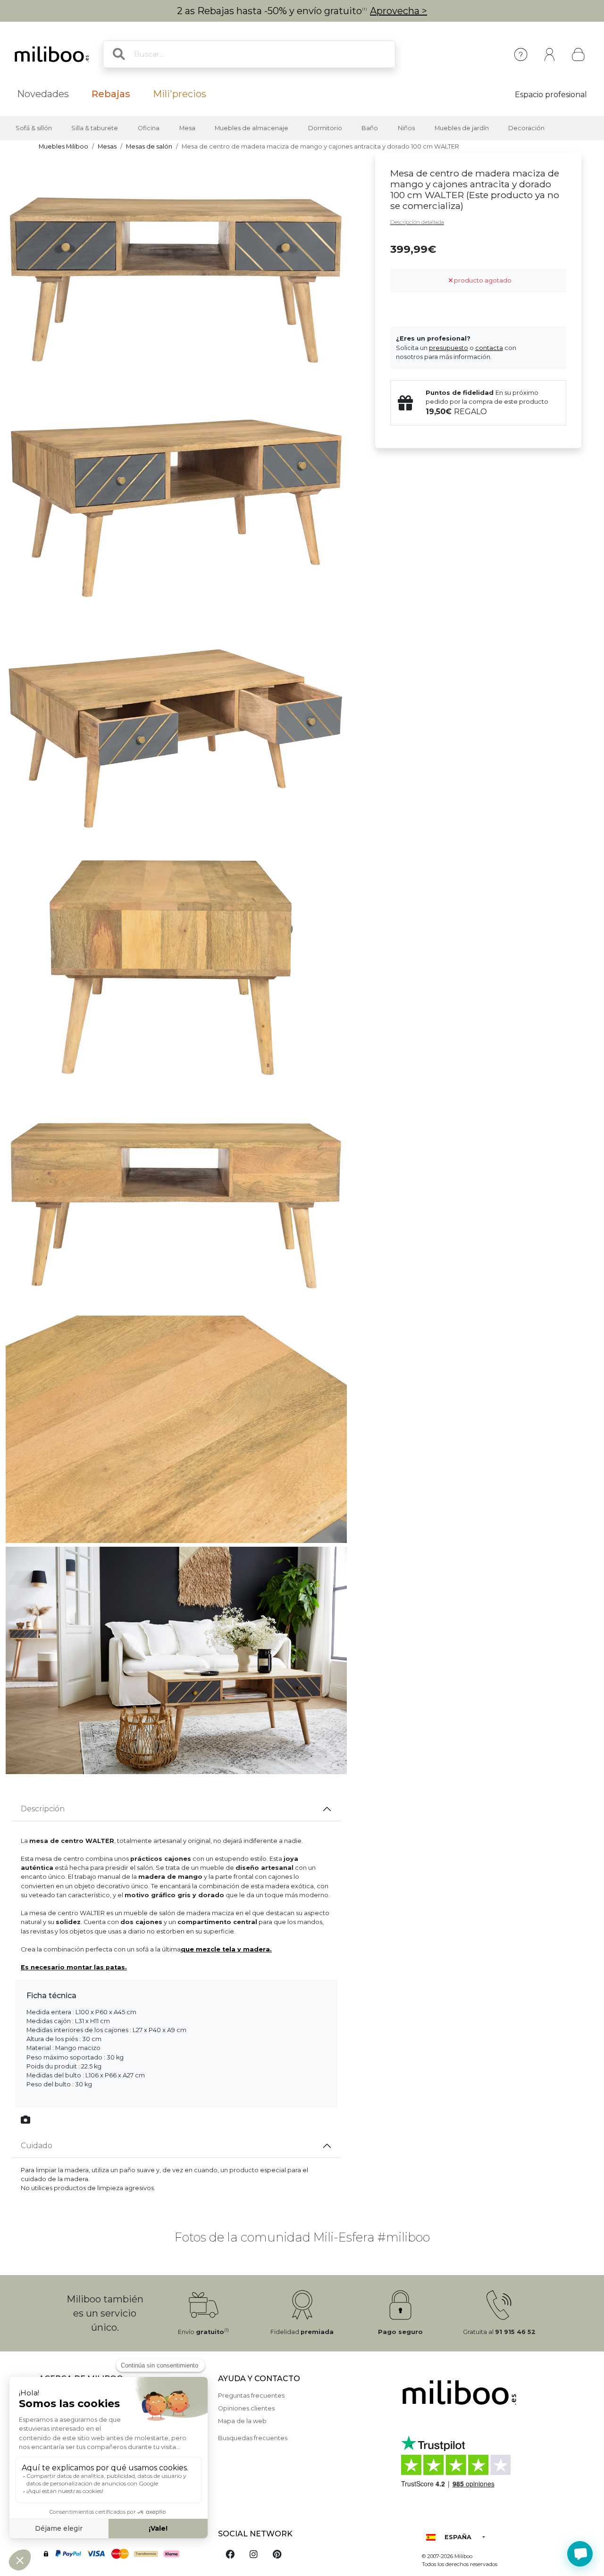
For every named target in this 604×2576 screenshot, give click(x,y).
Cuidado (37, 2146)
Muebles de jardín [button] (462, 128)
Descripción (43, 1809)
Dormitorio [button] (325, 128)
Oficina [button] (149, 128)
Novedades (43, 94)
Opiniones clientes (246, 2408)
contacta (489, 348)
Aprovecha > (398, 11)
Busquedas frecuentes (253, 2438)
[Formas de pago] (123, 2553)
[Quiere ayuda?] (580, 2554)
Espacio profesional (551, 95)
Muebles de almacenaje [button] (252, 128)
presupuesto (449, 348)
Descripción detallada (417, 222)
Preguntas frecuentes (251, 2396)
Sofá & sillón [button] (34, 128)
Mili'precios (180, 94)
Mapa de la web (242, 2421)
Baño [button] (370, 128)
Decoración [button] (526, 128)
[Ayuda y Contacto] (521, 54)
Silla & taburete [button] (95, 128)
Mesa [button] (187, 128)
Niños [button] (406, 128)
